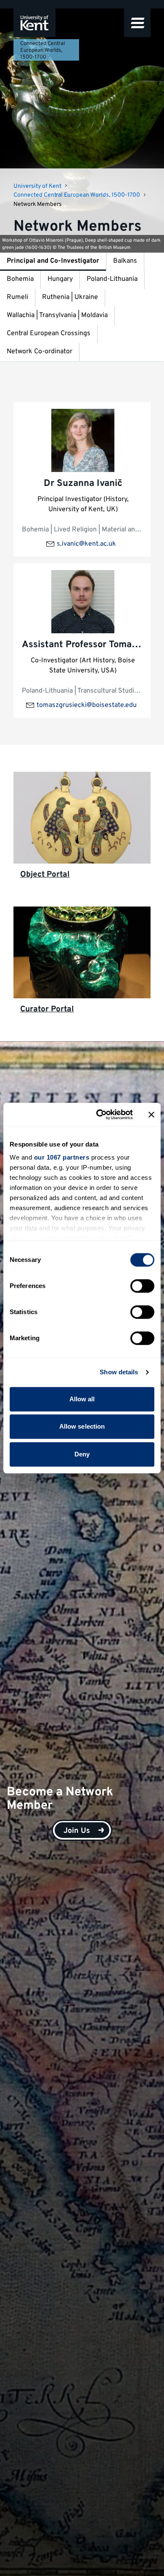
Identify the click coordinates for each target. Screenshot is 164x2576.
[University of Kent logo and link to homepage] (34, 23)
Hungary (60, 279)
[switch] (142, 1286)
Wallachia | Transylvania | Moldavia (57, 315)
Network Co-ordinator (40, 352)
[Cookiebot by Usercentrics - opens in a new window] (99, 1115)
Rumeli (17, 297)
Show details (119, 1372)
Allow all (82, 1399)
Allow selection (82, 1426)
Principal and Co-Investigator (53, 261)
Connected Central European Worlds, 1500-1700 (42, 51)
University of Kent (37, 186)
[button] (137, 23)
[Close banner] (151, 1115)
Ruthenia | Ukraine (70, 297)
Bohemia (20, 279)
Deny (82, 1454)
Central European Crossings (49, 333)
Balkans (125, 261)
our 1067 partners (62, 1157)
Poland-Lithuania (112, 279)
